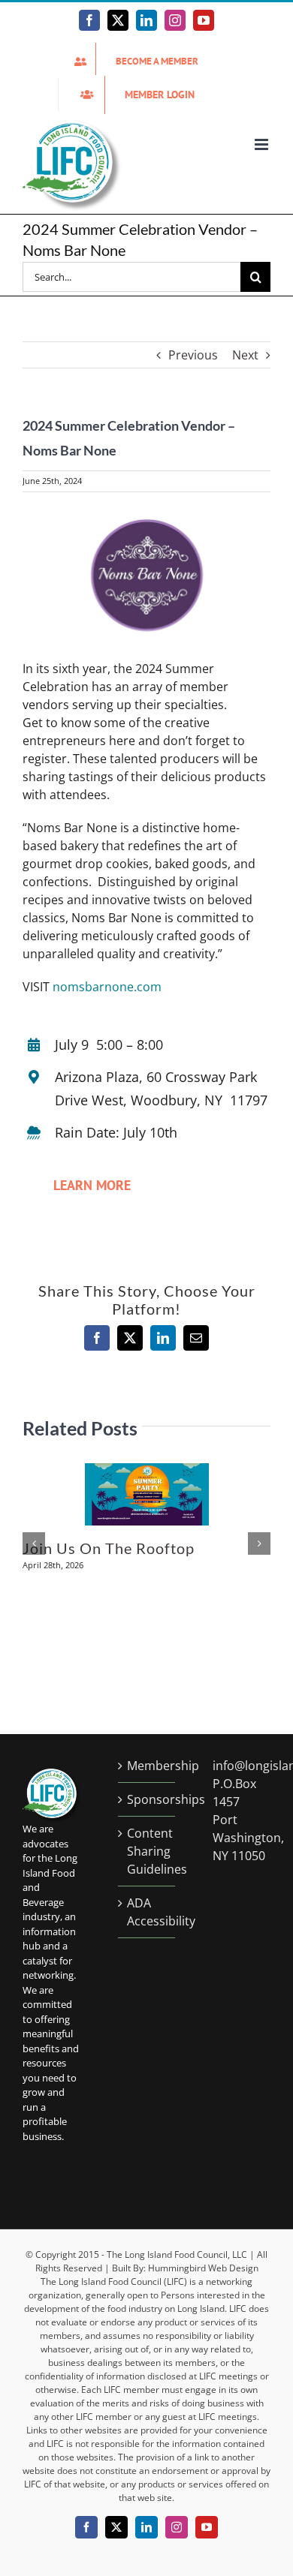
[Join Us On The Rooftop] (147, 1471)
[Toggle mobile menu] (263, 144)
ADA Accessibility (148, 1912)
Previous (193, 355)
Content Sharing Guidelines (148, 1851)
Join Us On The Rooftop (109, 1548)
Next (245, 355)
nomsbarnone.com (107, 987)
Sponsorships (148, 1799)
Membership (148, 1766)
